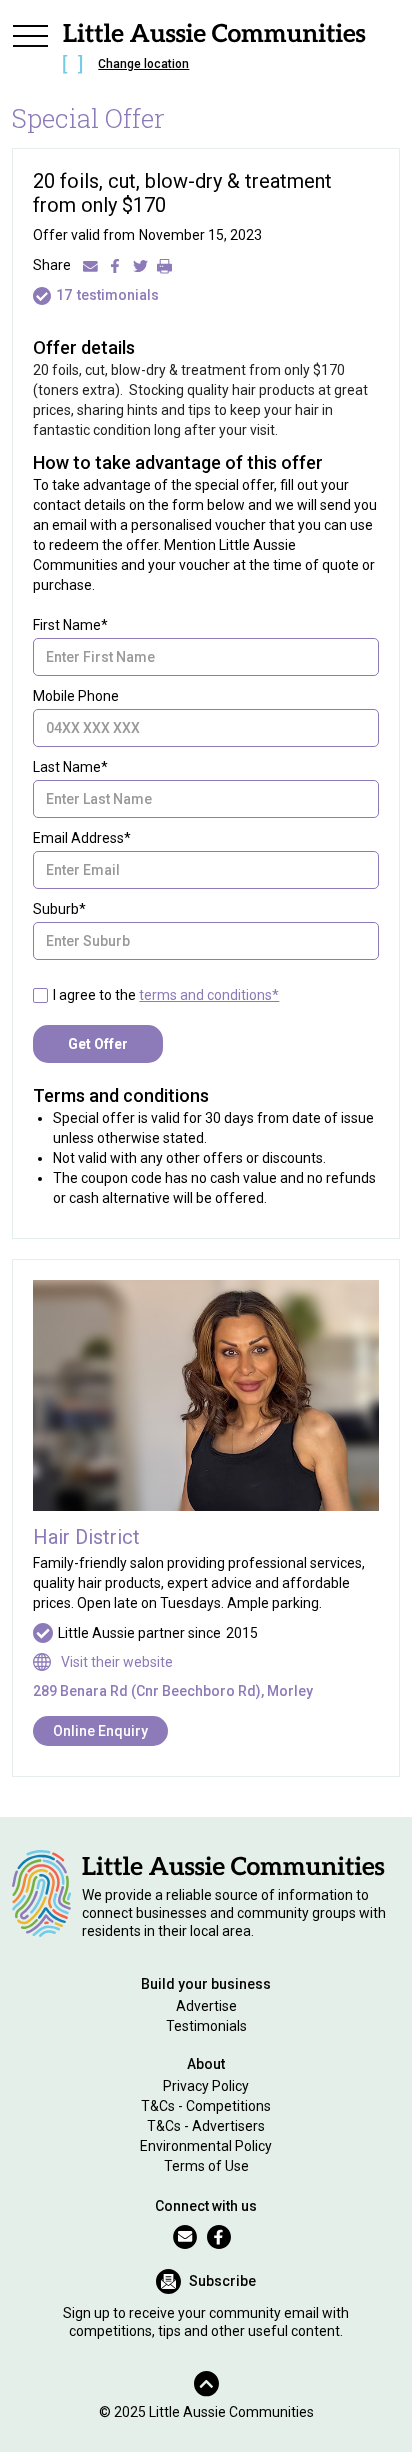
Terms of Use (206, 2166)
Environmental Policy (206, 2146)
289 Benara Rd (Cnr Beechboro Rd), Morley (173, 1691)
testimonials (118, 295)
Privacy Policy (206, 2086)
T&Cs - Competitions (206, 2106)
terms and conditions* (209, 995)
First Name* (70, 625)
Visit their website (117, 1662)
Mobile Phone (76, 696)
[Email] (90, 265)
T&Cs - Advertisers (206, 2126)
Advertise (206, 2006)
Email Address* (82, 838)
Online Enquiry (100, 1731)
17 (64, 295)
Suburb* (59, 909)
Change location (143, 64)
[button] (30, 52)
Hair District (86, 1537)
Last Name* (70, 767)
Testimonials (206, 2026)
